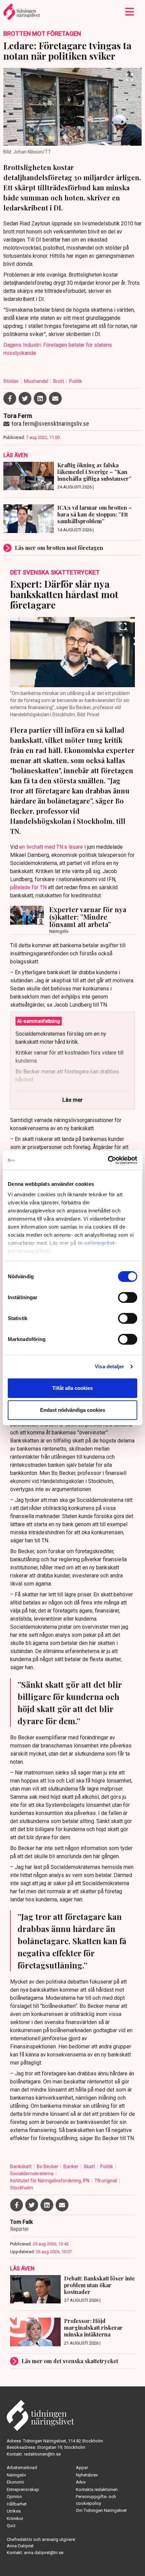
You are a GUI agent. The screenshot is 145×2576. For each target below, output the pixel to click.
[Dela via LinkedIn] (40, 398)
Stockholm (22, 2188)
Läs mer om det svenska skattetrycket (70, 2361)
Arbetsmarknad (22, 2468)
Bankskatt (21, 2166)
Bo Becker (48, 2166)
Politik (76, 381)
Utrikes (14, 2511)
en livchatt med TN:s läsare (51, 847)
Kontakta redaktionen (97, 2489)
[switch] (128, 1297)
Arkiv (81, 2482)
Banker (71, 2166)
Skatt (90, 2166)
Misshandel (37, 381)
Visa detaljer (109, 1366)
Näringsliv (16, 2475)
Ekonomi (15, 2482)
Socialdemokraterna (32, 2174)
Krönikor (15, 2518)
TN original (106, 2181)
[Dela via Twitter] (25, 398)
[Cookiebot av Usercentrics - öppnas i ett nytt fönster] (108, 1160)
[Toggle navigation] (130, 12)
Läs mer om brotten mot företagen (59, 548)
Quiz (11, 2526)
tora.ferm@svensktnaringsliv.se (50, 424)
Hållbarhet (17, 2504)
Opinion (14, 2497)
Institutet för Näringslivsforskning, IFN (50, 2181)
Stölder (12, 381)
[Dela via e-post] (55, 398)
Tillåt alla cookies (72, 1388)
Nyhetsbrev (87, 2475)
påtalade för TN (28, 887)
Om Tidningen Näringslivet (101, 2510)
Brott (59, 381)
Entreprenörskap (23, 2489)
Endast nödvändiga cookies (73, 1410)
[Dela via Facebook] (10, 398)
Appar (82, 2468)
